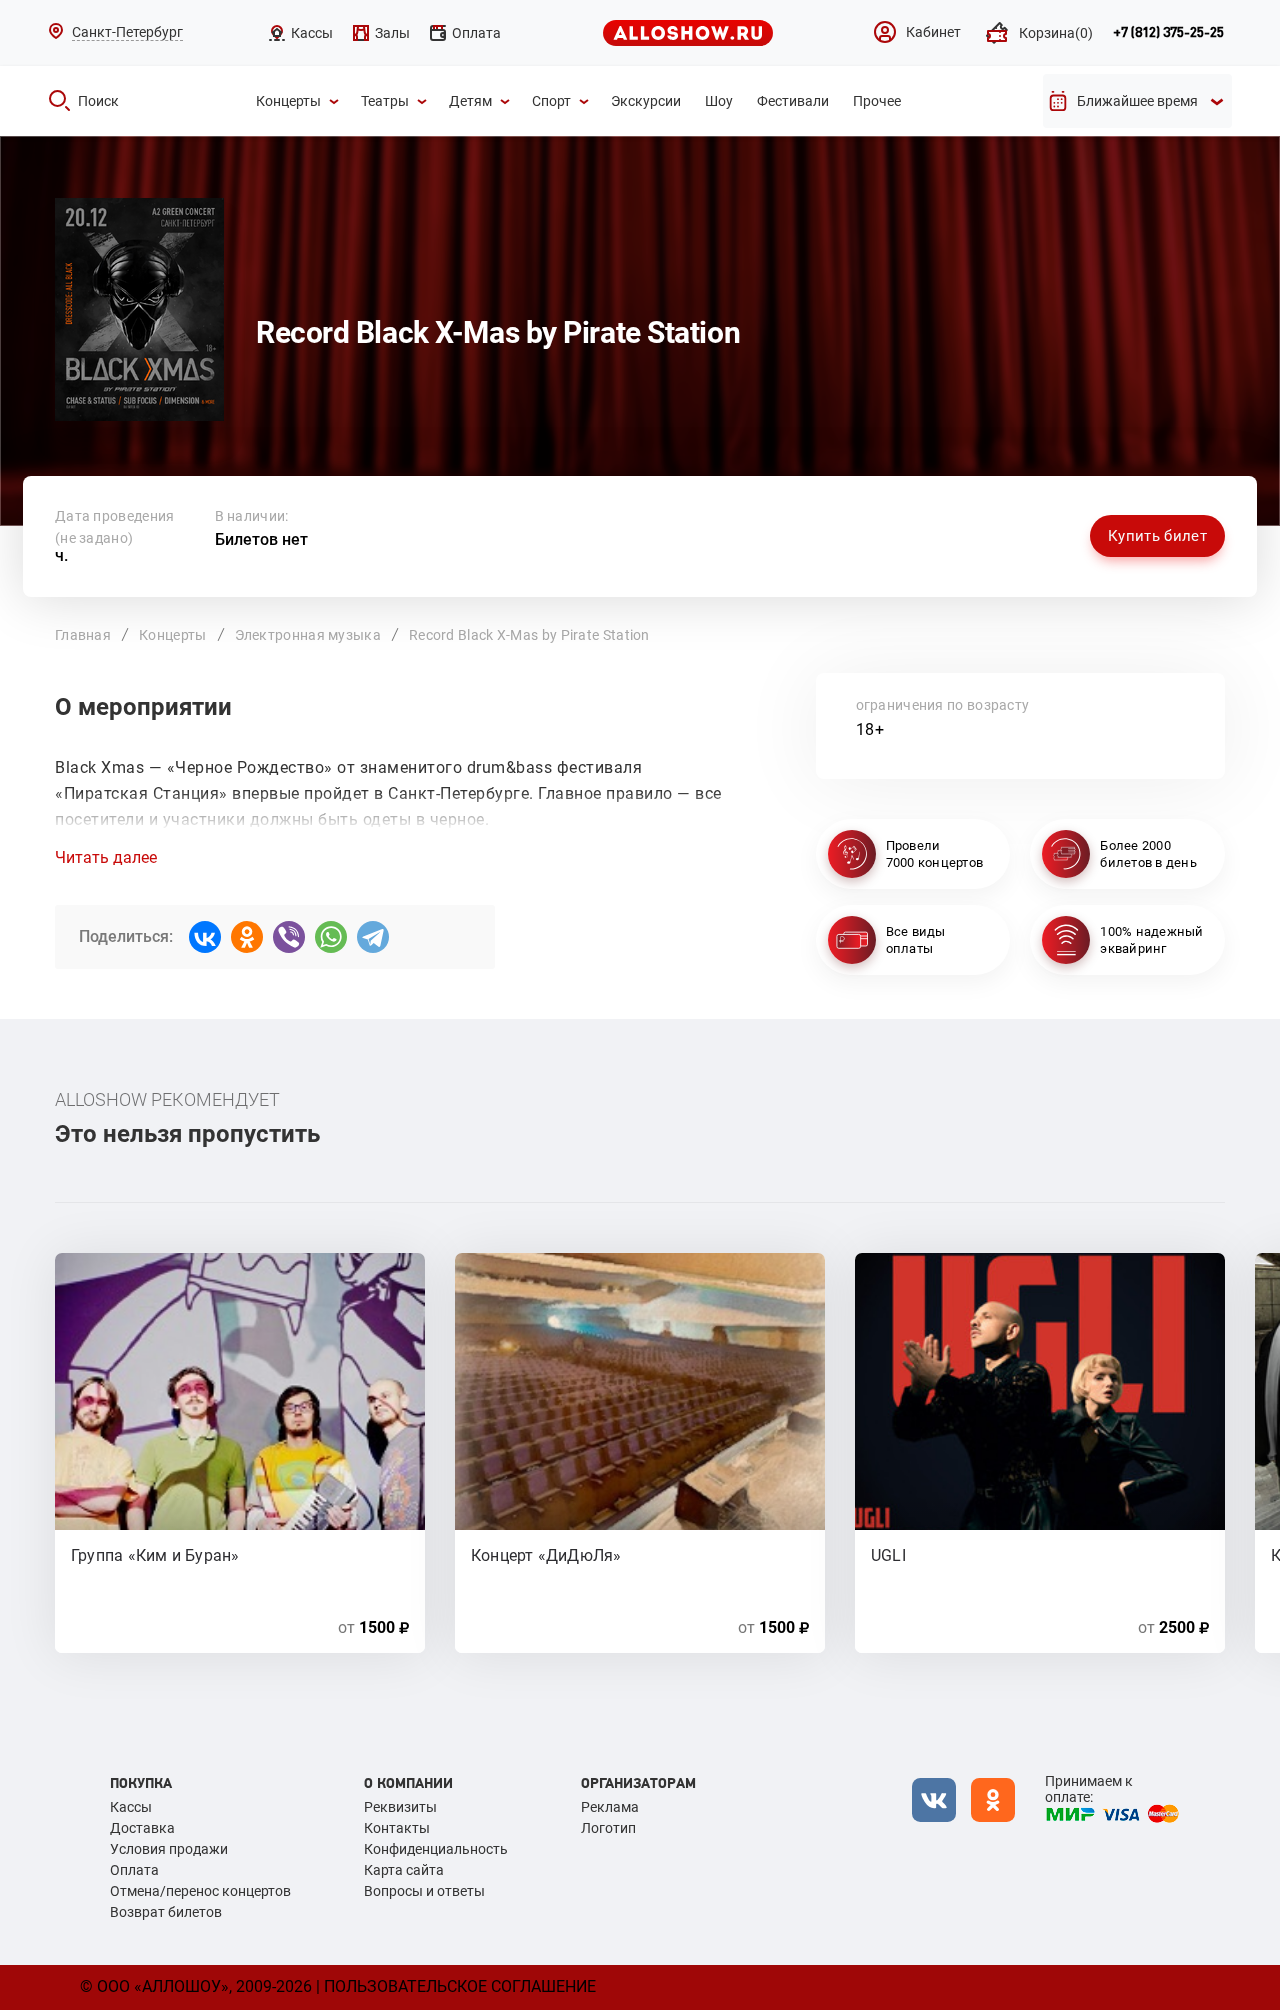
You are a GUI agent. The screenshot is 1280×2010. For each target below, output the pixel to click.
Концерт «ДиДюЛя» (546, 1555)
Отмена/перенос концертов (200, 1891)
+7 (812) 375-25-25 (1168, 33)
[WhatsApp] (331, 937)
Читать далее (106, 858)
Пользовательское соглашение (460, 1986)
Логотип (608, 1828)
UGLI (888, 1555)
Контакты (397, 1828)
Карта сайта (404, 1870)
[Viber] (289, 937)
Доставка (142, 1828)
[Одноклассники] (247, 937)
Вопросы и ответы (424, 1891)
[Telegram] (373, 937)
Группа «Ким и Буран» (155, 1555)
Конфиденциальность (436, 1849)
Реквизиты (400, 1807)
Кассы (131, 1807)
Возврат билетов (166, 1912)
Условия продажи (169, 1849)
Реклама (610, 1807)
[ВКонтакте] (205, 937)
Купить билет (1157, 536)
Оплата (134, 1870)
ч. (94, 547)
